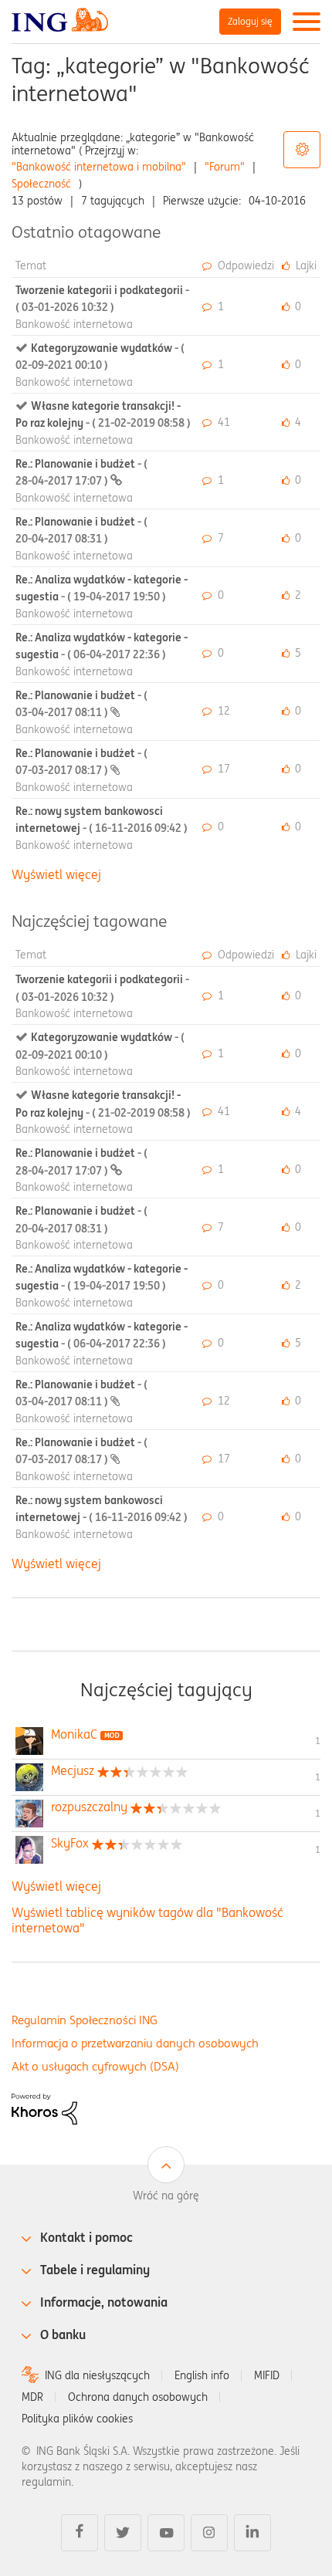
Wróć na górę (166, 2196)
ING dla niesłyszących (97, 2375)
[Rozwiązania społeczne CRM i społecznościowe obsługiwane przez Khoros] (44, 2108)
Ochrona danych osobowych (138, 2397)
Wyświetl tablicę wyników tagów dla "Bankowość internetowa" (147, 1920)
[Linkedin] (252, 2533)
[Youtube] (166, 2533)
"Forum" (225, 167)
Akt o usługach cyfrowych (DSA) (95, 2066)
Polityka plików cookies (77, 2419)
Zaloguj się (250, 21)
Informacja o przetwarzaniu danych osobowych (135, 2043)
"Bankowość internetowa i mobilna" (99, 167)
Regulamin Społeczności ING (85, 2020)
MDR (32, 2397)
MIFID (267, 2375)
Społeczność (41, 184)
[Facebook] (80, 2533)
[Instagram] (209, 2533)
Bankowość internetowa (74, 324)
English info (202, 2375)
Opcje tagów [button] (302, 150)
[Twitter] (123, 2533)
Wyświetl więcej (56, 874)
